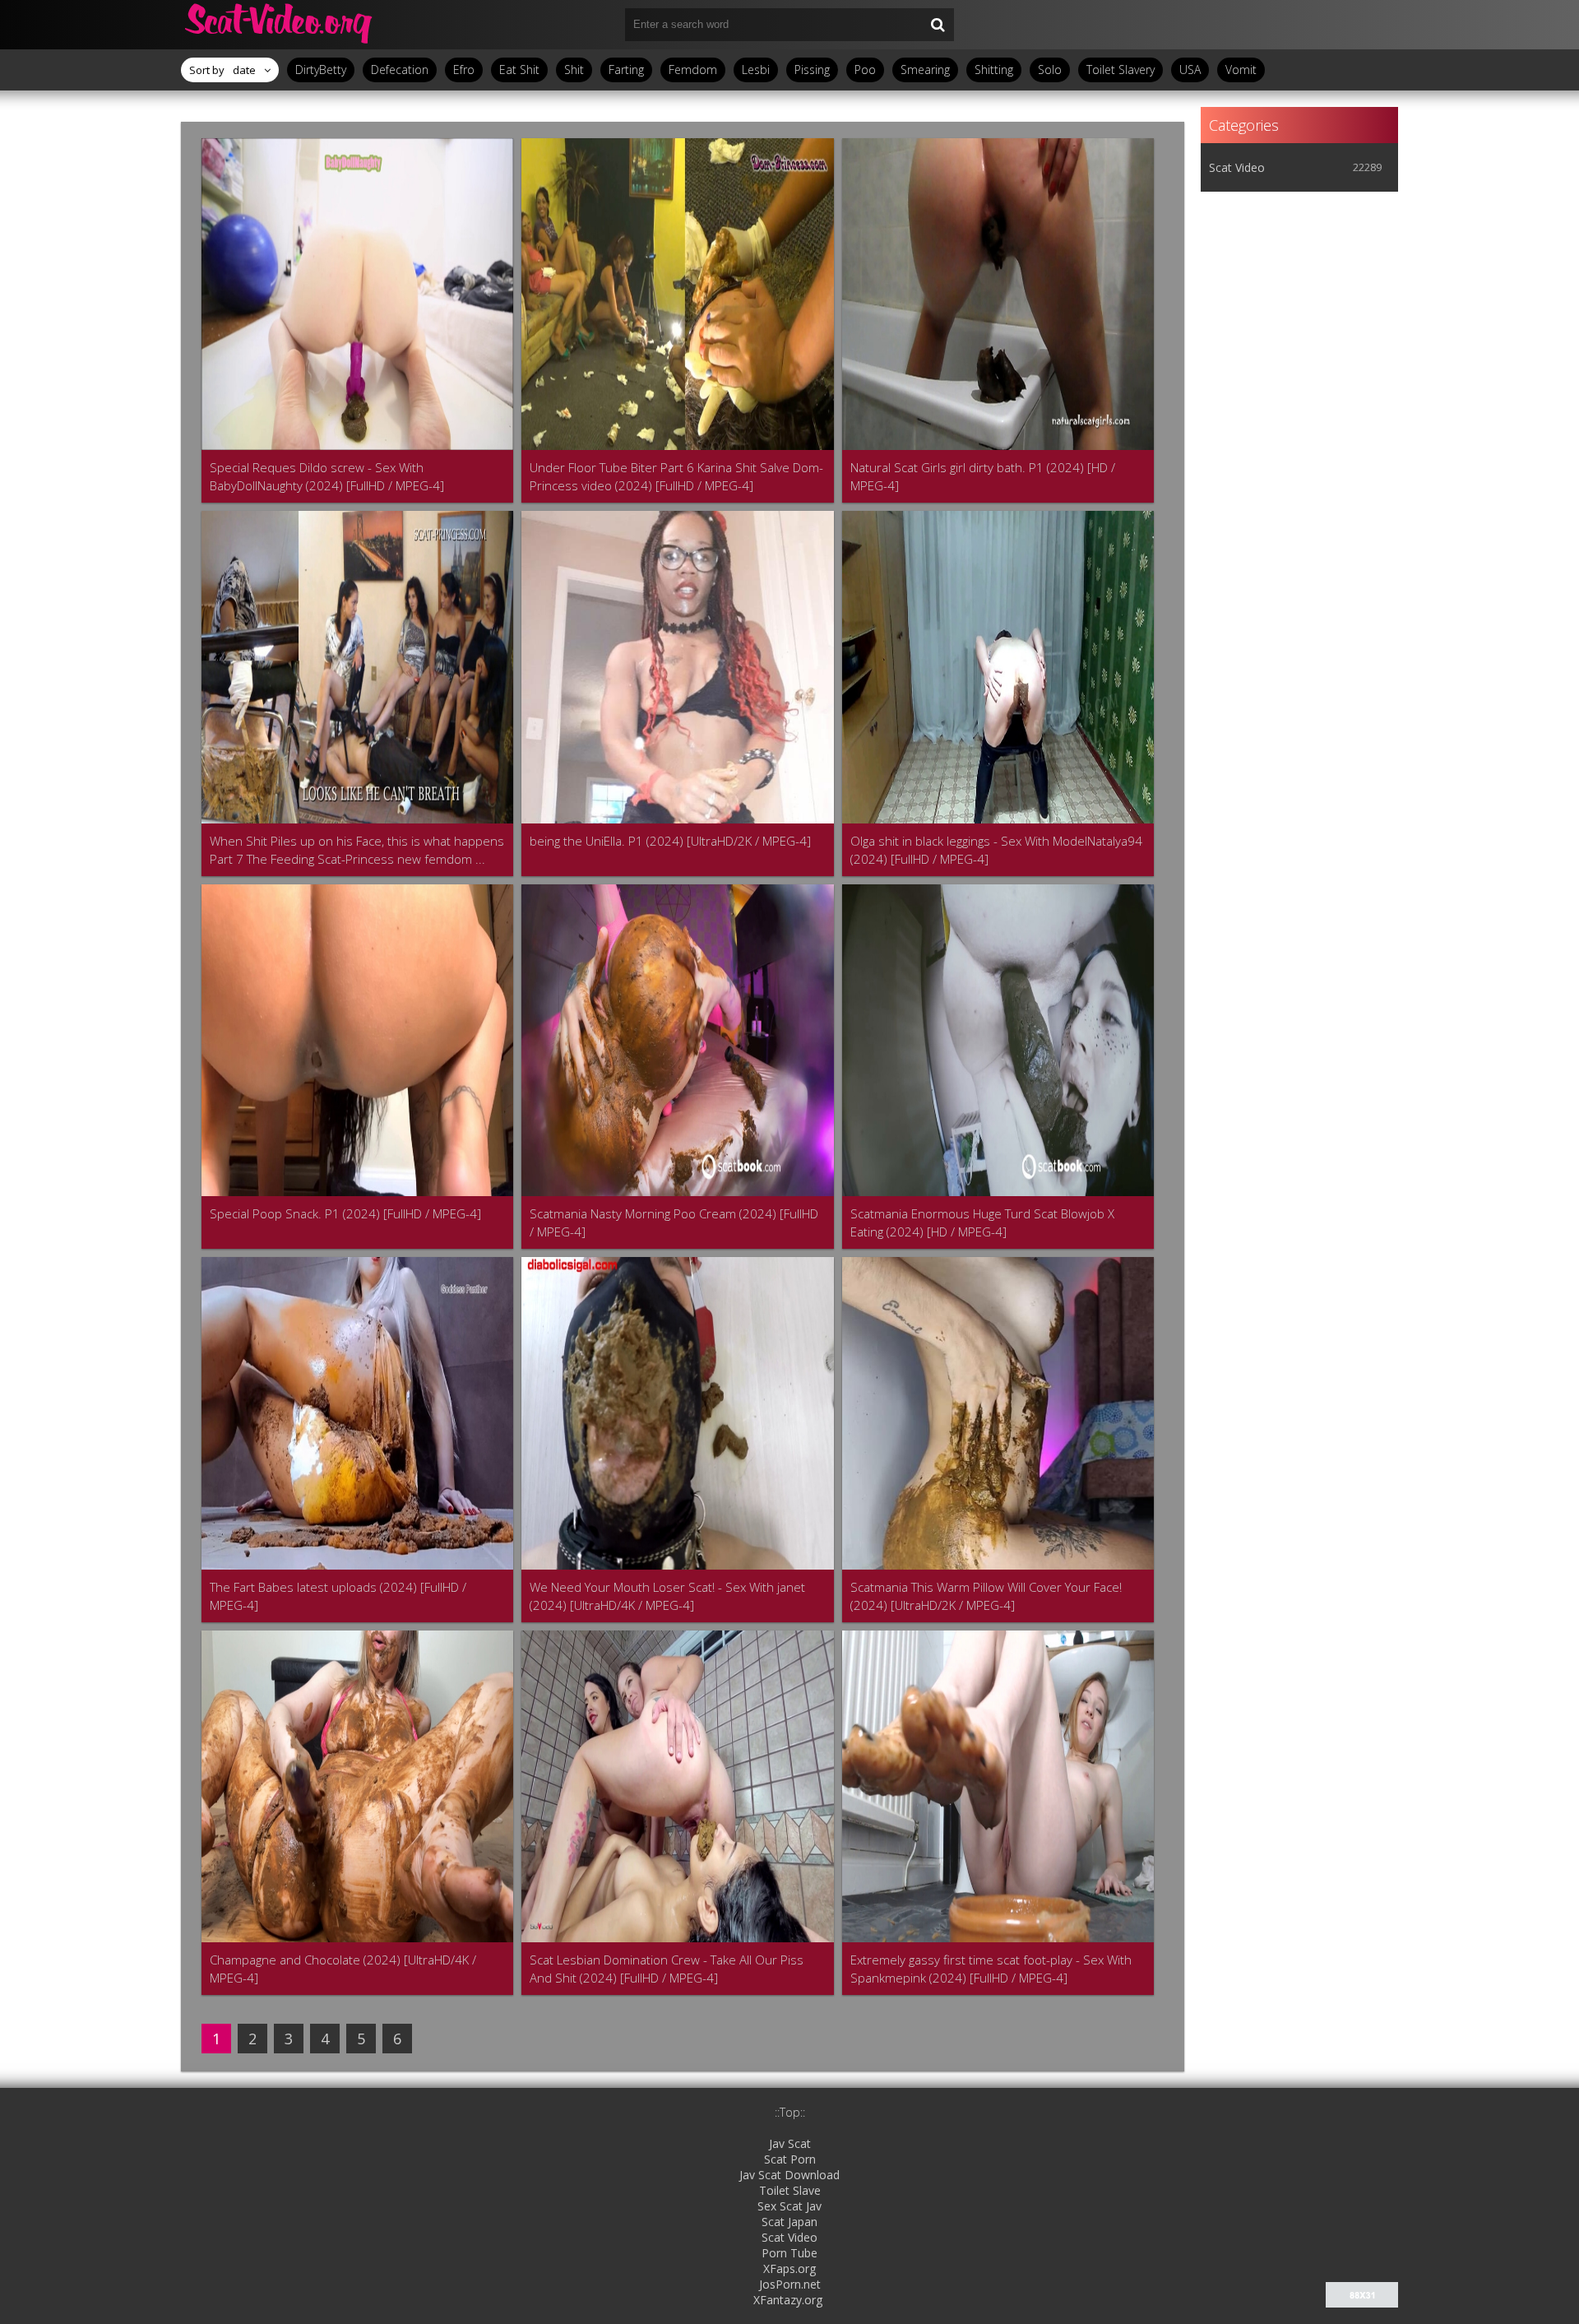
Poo (865, 70)
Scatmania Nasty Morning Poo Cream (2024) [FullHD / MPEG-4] (674, 1222)
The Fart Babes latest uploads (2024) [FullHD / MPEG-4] (338, 1596)
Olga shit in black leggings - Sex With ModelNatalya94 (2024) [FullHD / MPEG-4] (996, 850)
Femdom (693, 70)
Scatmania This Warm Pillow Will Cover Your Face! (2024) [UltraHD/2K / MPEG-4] (986, 1596)
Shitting (994, 70)
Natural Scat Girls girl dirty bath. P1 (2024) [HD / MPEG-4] (983, 476)
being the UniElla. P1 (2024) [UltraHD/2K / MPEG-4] (670, 841)
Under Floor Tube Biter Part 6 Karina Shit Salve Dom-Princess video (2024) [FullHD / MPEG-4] (676, 476)
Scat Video (1237, 167)
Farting (626, 70)
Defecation (400, 70)
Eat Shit (519, 70)
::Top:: (790, 2112)
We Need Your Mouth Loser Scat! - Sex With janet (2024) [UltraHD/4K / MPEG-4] (667, 1596)
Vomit (1241, 70)
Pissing (812, 70)
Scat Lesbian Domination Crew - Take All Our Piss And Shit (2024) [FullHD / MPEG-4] (667, 1969)
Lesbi (756, 70)
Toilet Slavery (1121, 70)
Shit (574, 70)
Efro (464, 70)
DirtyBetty (321, 70)
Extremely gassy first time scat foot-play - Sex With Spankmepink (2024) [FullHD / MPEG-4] (991, 1969)
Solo (1050, 70)
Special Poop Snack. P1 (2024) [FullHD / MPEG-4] (345, 1213)
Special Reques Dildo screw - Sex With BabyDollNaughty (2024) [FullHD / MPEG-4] (327, 476)
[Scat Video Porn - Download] (280, 25)
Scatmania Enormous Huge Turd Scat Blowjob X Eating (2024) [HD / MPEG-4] (982, 1222)
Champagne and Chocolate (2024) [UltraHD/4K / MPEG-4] (343, 1969)
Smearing (925, 70)
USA (1190, 70)
